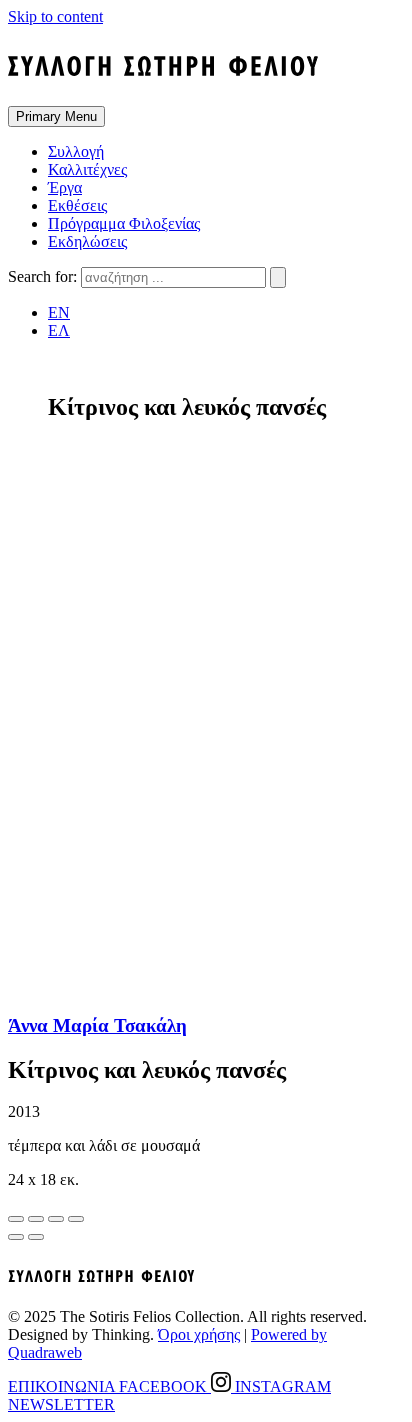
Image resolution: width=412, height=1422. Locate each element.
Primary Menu (56, 116)
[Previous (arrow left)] (16, 1237)
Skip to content (55, 16)
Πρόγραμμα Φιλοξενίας (124, 223)
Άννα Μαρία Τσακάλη (97, 1025)
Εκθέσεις (77, 205)
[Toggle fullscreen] (56, 1219)
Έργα (65, 187)
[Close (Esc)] (16, 1219)
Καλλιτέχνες (87, 169)
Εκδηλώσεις (87, 241)
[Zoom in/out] (76, 1219)
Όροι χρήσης (199, 1334)
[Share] (36, 1219)
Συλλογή (76, 151)
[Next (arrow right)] (36, 1237)
